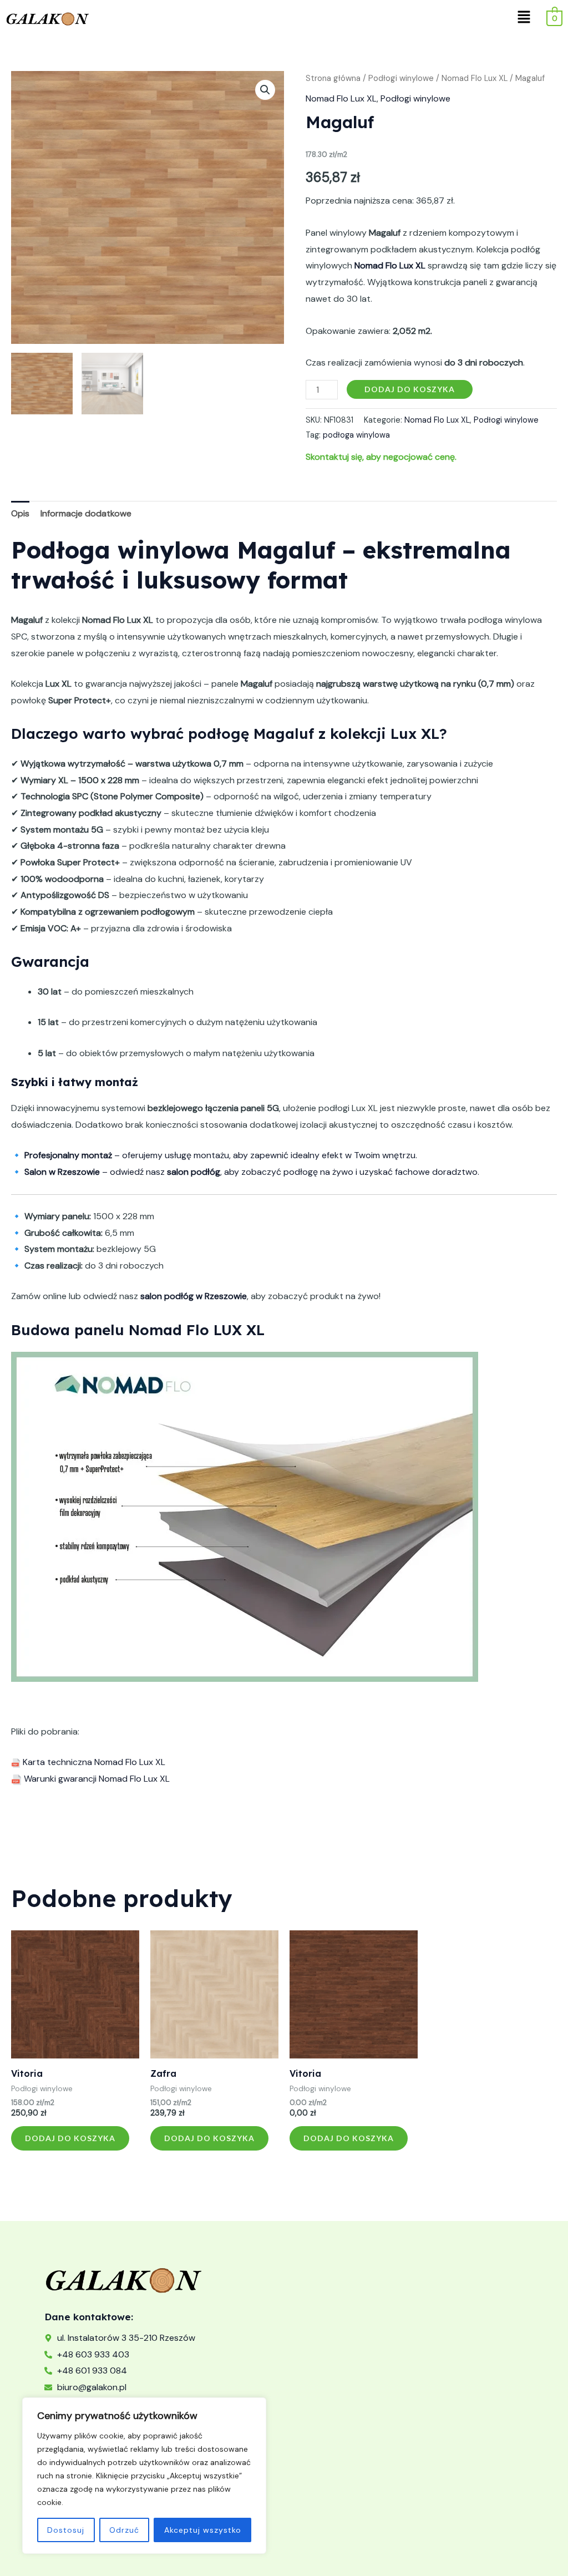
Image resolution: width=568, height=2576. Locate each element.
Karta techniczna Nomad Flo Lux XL (93, 1762)
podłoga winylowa (356, 435)
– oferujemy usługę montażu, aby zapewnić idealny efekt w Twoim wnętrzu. (221, 1155)
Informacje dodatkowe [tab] (86, 513)
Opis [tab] (20, 513)
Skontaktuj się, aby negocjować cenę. (381, 457)
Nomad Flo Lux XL (475, 78)
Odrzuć (124, 2530)
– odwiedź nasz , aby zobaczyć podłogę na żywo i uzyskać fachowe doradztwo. (252, 1172)
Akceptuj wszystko (203, 2530)
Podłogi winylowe (401, 78)
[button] (524, 18)
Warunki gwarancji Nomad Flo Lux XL (96, 1779)
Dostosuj (66, 2530)
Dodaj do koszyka (410, 389)
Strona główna (333, 78)
